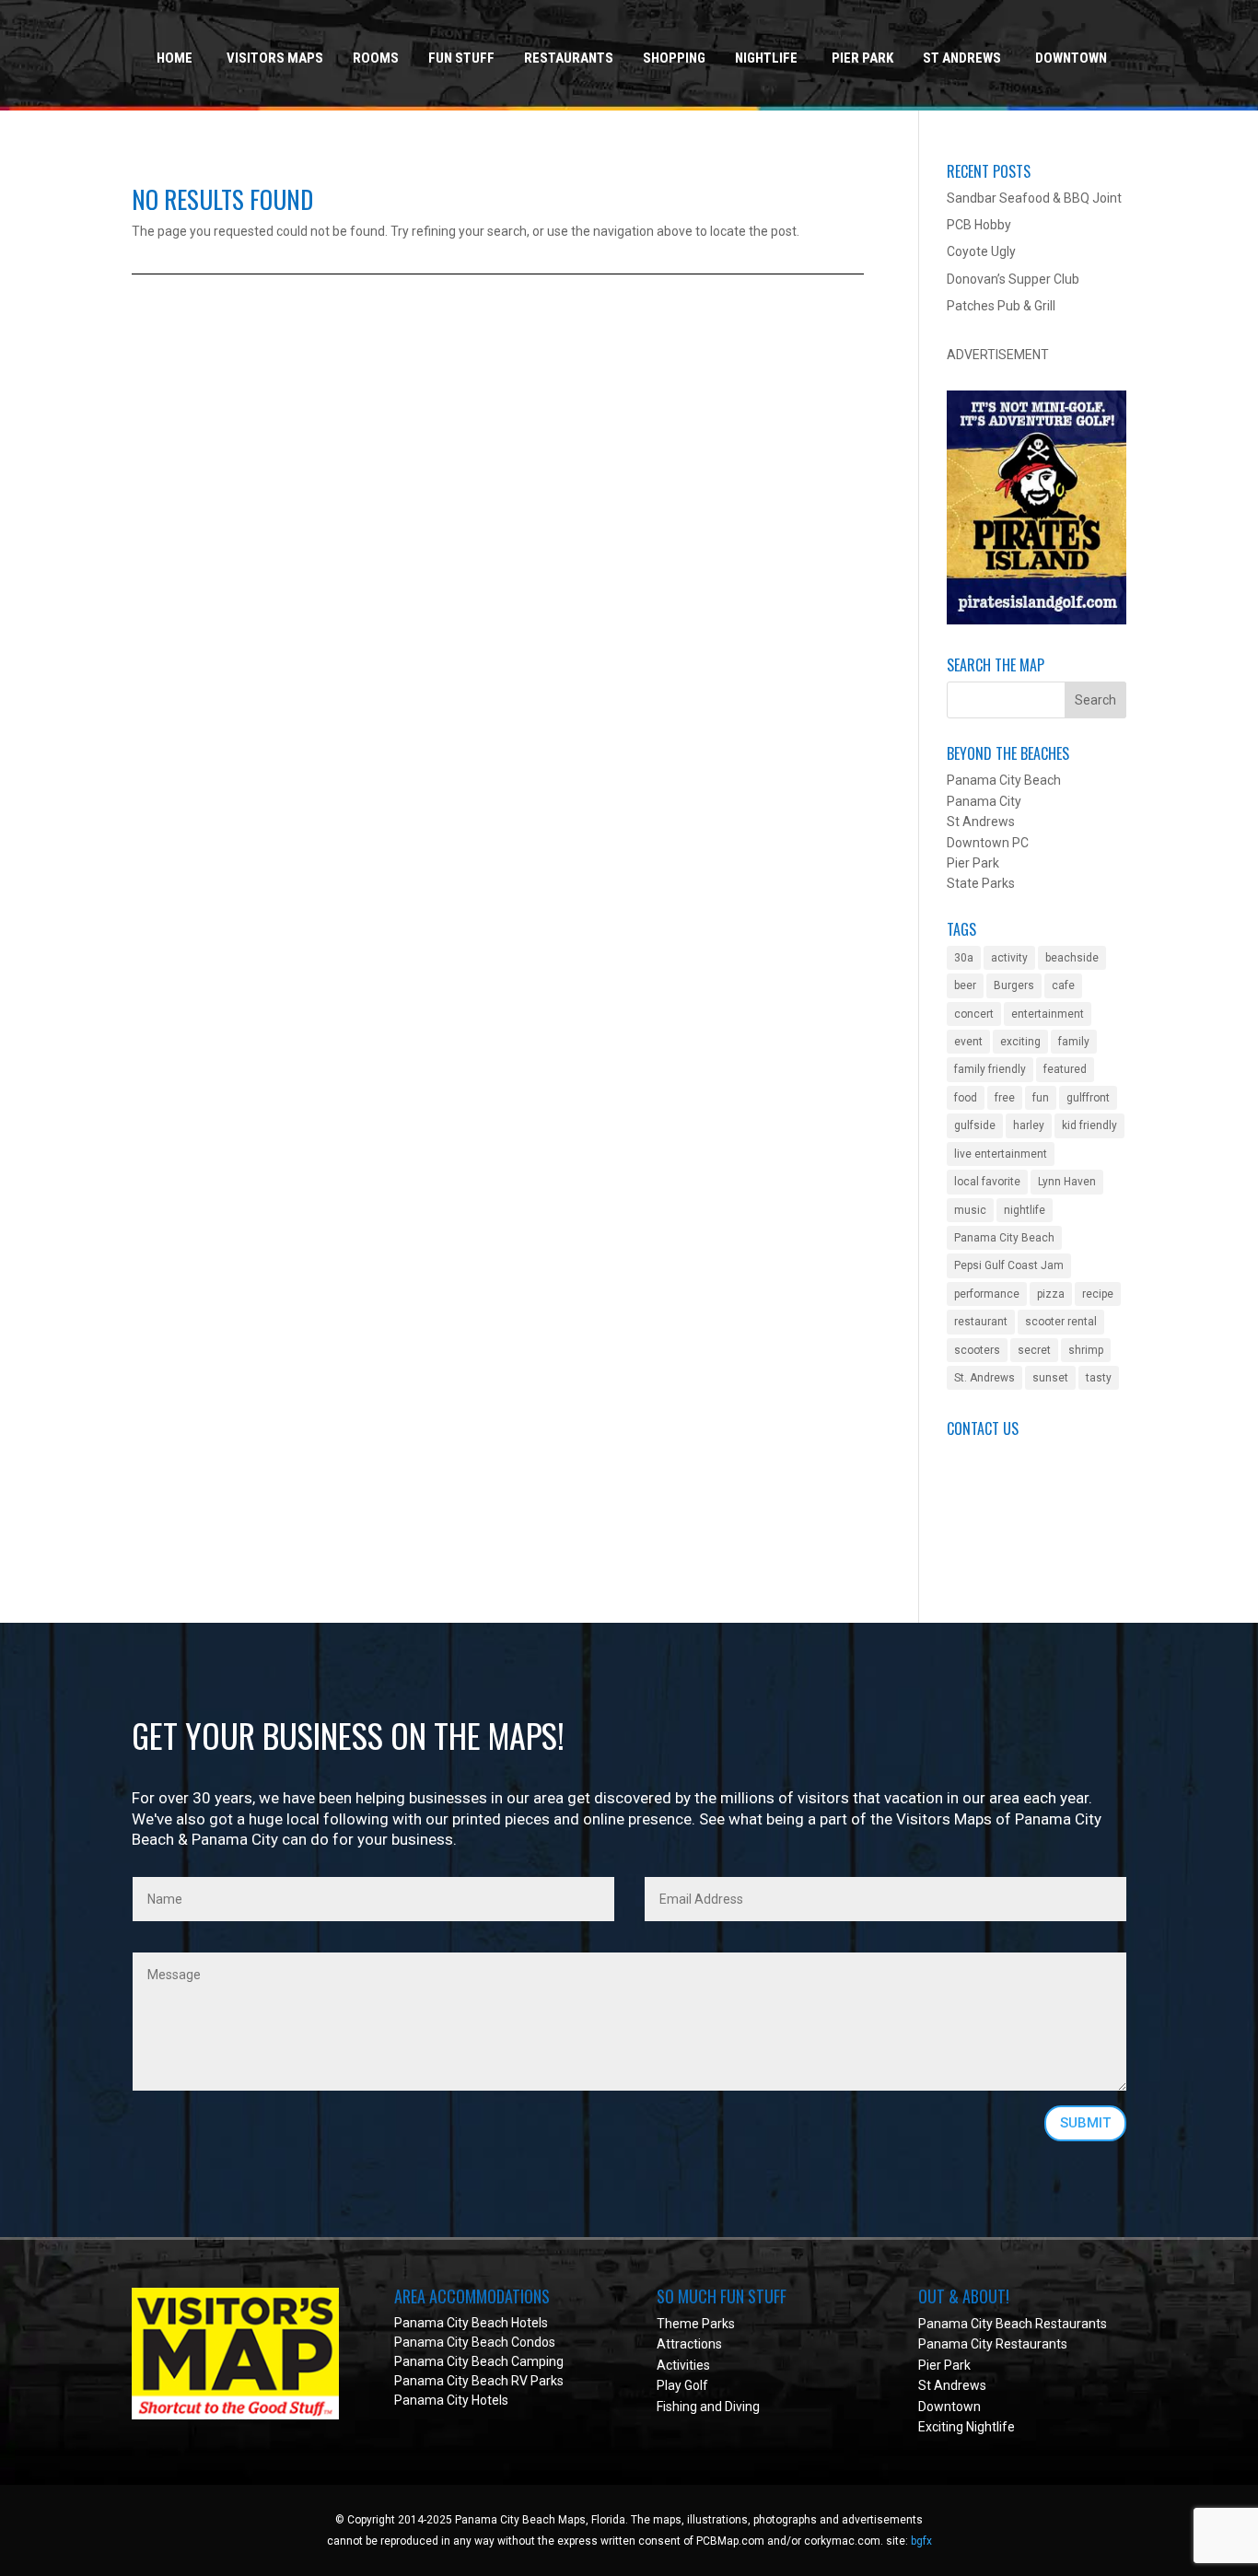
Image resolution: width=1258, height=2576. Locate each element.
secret (1034, 1350)
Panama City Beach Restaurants (1013, 2324)
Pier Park (862, 58)
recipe (1098, 1294)
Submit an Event (995, 1455)
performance (987, 1294)
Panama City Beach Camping (479, 2361)
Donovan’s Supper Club (1013, 279)
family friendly (990, 1069)
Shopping (674, 58)
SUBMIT (1085, 2123)
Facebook (975, 1518)
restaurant (981, 1322)
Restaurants (569, 58)
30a (964, 958)
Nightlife (766, 58)
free (1005, 1098)
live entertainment (1001, 1154)
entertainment (1048, 1014)
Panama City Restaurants (993, 2344)
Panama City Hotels (451, 2400)
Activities (683, 2365)
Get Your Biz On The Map (1019, 1497)
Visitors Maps (275, 58)
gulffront (1088, 1098)
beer (965, 985)
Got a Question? (993, 1476)
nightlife (1025, 1210)
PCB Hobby (979, 225)
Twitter (968, 1538)
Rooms (376, 58)
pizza (1051, 1294)
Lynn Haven (1067, 1182)
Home (175, 58)
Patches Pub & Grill (1001, 306)
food (966, 1098)
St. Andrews (984, 1378)
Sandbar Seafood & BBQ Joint (1034, 198)
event (968, 1042)
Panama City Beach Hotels (471, 2323)
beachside (1072, 958)
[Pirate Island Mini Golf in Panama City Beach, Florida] (1037, 620)
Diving (742, 2407)
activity (1009, 958)
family (1074, 1042)
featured (1065, 1069)
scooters (977, 1350)
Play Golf (682, 2385)
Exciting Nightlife (967, 2427)
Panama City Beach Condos (475, 2342)
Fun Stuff (461, 58)
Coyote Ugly (981, 251)
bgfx (921, 2541)
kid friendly (1089, 1125)
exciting (1020, 1042)
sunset (1050, 1378)
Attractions (689, 2344)
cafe (1063, 985)
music (970, 1210)
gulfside (975, 1125)
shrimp (1086, 1350)
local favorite (987, 1182)
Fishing (677, 2407)
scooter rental (1061, 1322)
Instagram (977, 1558)
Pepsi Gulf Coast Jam (1009, 1265)
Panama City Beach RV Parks (479, 2381)
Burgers (1014, 985)
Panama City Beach (1004, 1238)
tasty (1099, 1378)
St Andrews (962, 58)
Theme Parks (696, 2324)
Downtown (1071, 58)
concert (974, 1014)
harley (1029, 1125)
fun (1041, 1098)
